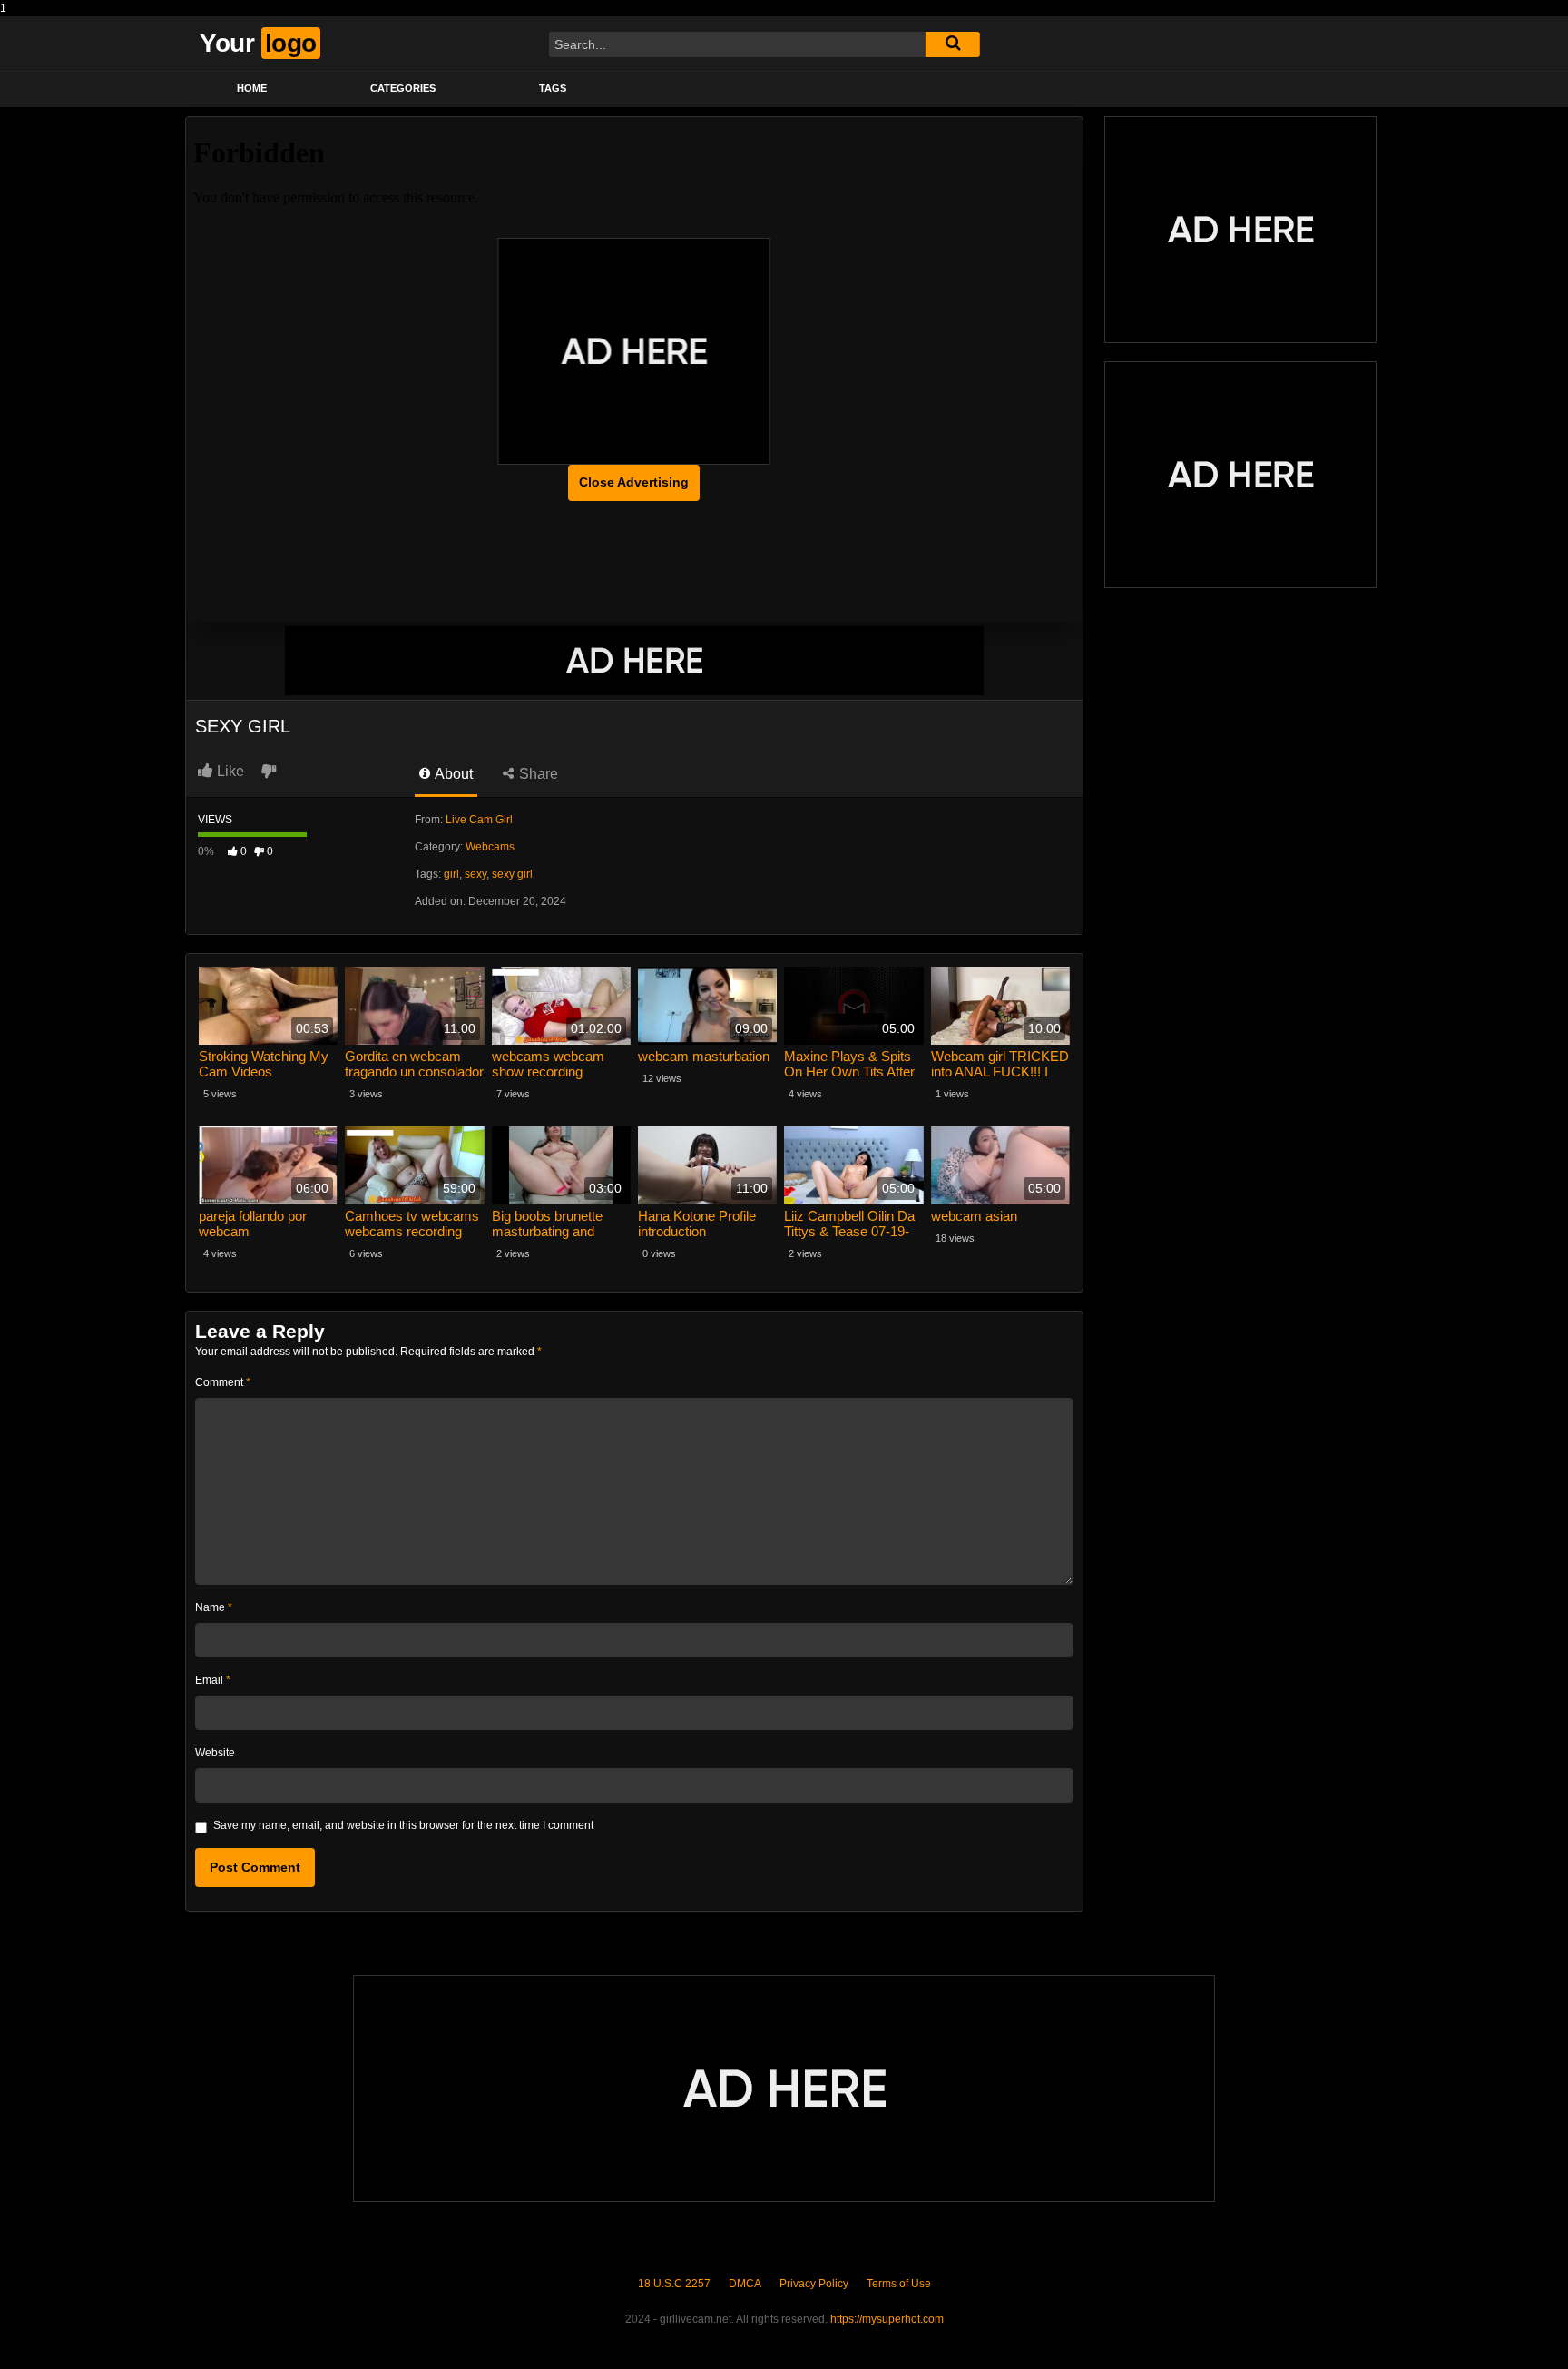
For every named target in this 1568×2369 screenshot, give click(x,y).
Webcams (490, 847)
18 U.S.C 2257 (674, 2284)
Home (252, 88)
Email (213, 1680)
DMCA (745, 2284)
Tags (553, 88)
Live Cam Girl (479, 820)
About (452, 774)
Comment (223, 1382)
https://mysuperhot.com (887, 2319)
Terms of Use (899, 2284)
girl (451, 874)
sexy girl (512, 874)
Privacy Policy (814, 2284)
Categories (403, 88)
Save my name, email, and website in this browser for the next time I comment (403, 1825)
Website (215, 1753)
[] (953, 44)
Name (214, 1607)
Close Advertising (634, 482)
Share (537, 774)
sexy (475, 874)
